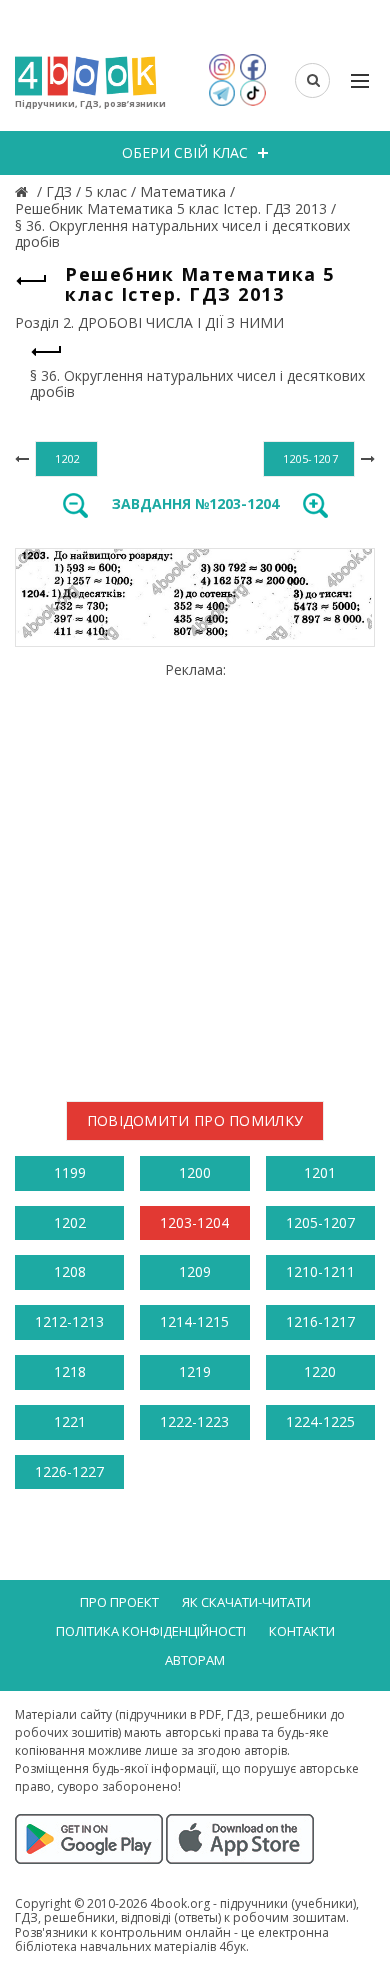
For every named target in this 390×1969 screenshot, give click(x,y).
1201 (320, 1172)
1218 (70, 1371)
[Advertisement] (195, 874)
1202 (70, 1222)
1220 (320, 1371)
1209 (195, 1271)
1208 (70, 1271)
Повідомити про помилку (195, 1120)
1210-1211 (320, 1271)
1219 (195, 1371)
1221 (70, 1421)
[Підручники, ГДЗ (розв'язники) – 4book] (24, 191)
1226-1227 (69, 1471)
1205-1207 (320, 1222)
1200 (195, 1172)
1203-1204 (194, 1222)
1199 (70, 1172)
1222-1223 (194, 1421)
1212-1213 (69, 1321)
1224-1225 (320, 1421)
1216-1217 (320, 1321)
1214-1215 (194, 1321)
